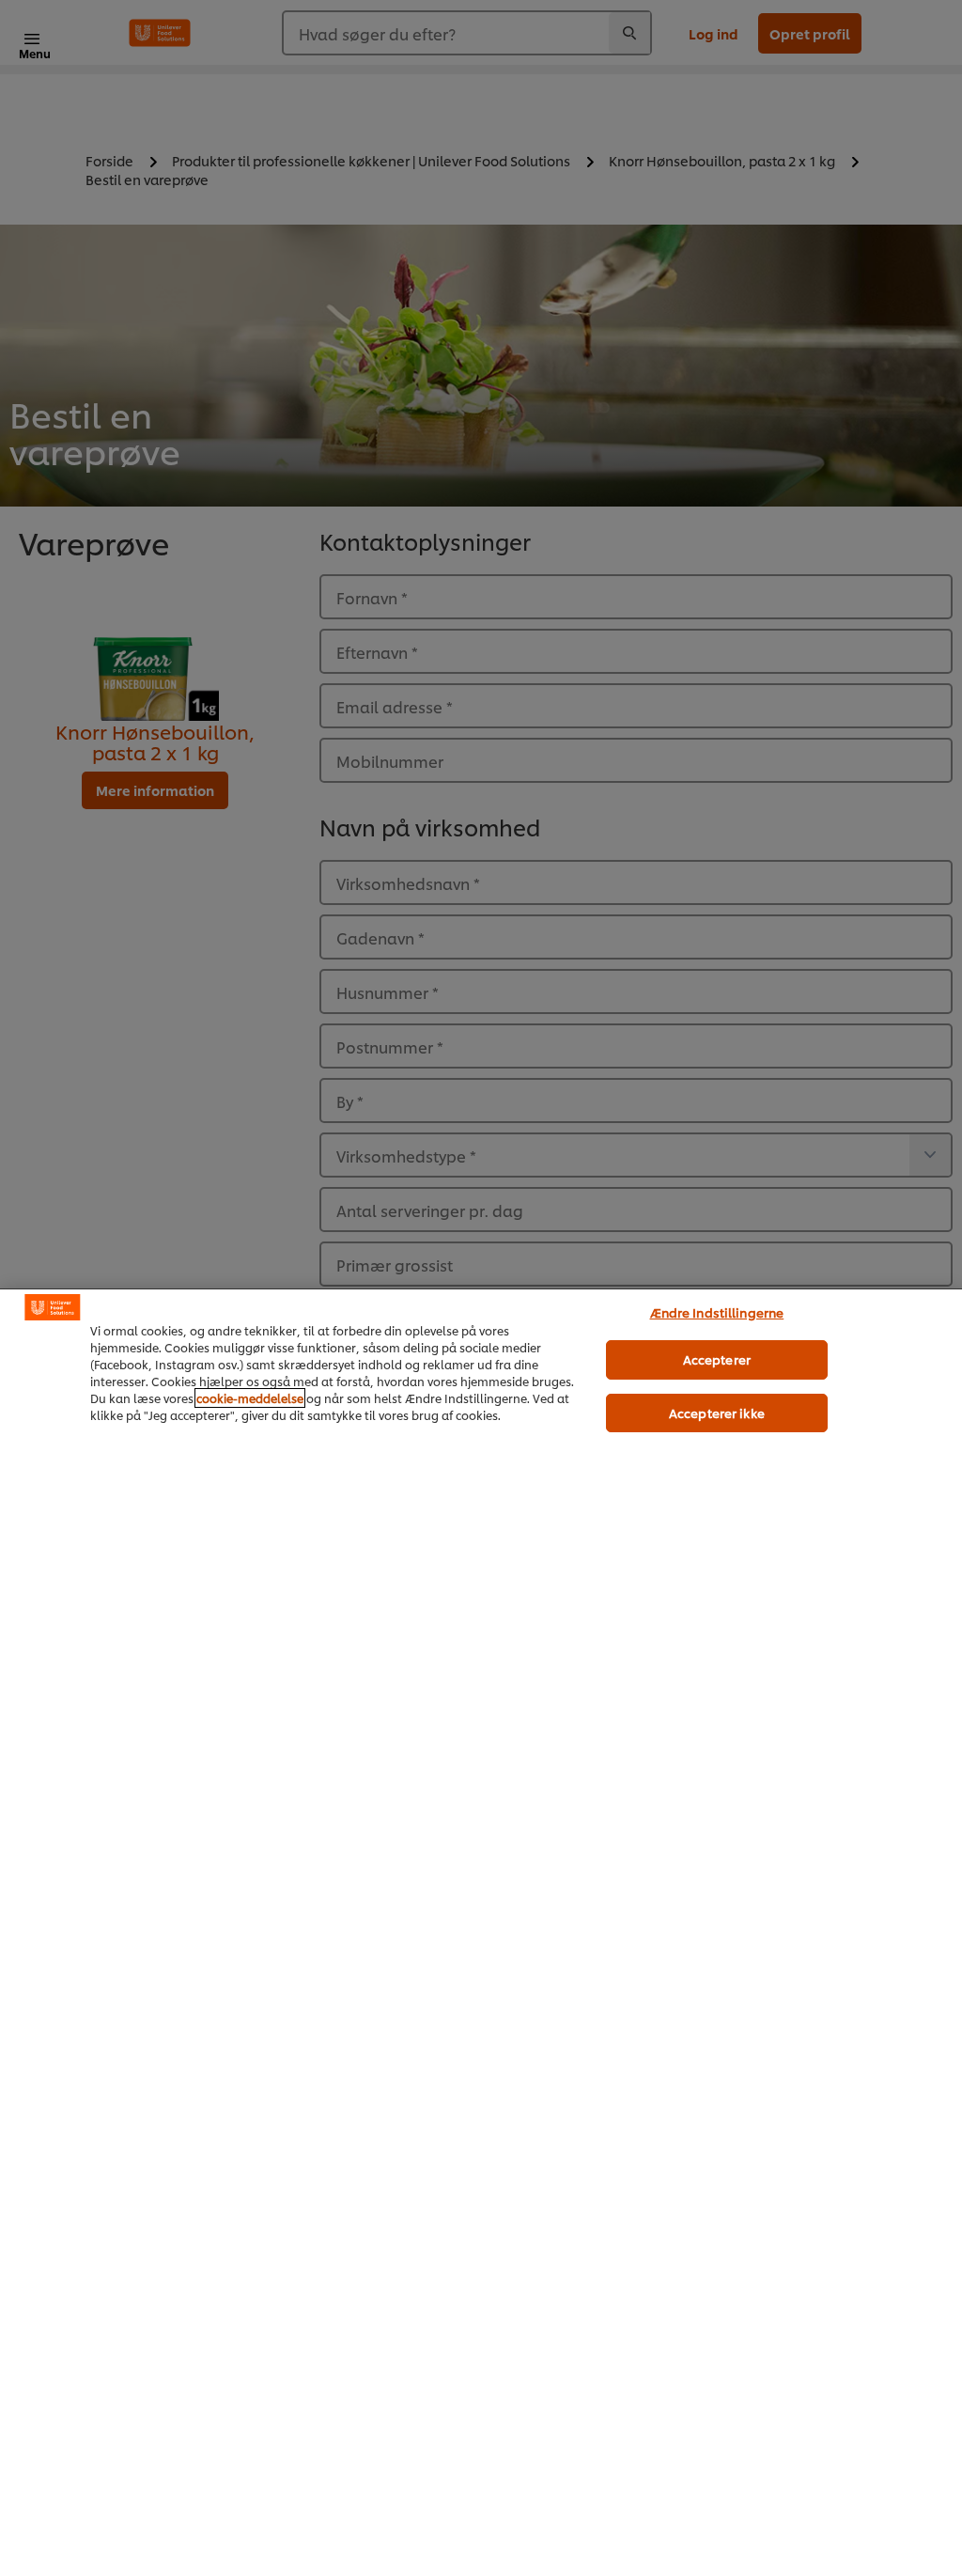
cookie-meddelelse (250, 1398)
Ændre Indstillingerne (717, 1312)
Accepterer (717, 1359)
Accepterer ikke (717, 1413)
